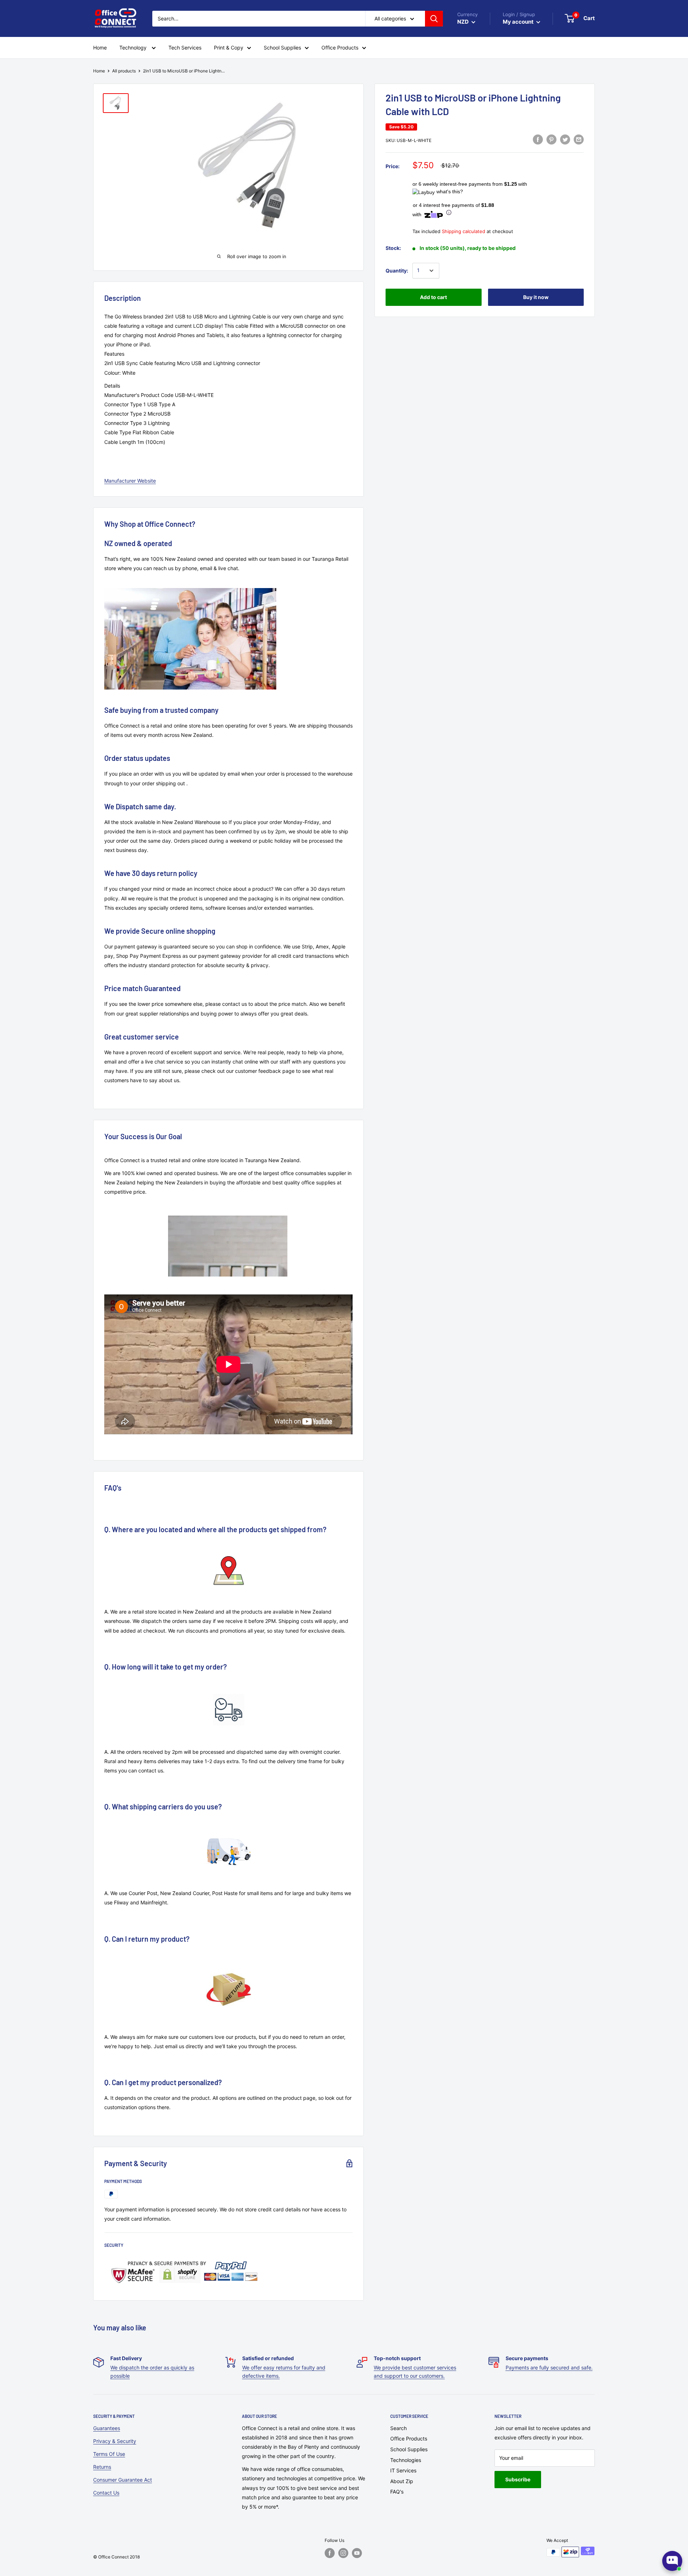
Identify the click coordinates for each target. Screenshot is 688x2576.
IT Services (403, 2470)
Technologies (406, 2460)
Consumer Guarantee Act (123, 2480)
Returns (102, 2467)
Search (398, 2428)
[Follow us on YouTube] (357, 2553)
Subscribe (518, 2479)
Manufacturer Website (130, 481)
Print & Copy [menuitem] (229, 48)
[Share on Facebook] (538, 139)
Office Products (409, 2438)
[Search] (434, 19)
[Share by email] (579, 139)
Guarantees (107, 2428)
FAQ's (397, 2492)
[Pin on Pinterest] (551, 139)
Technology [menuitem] (134, 48)
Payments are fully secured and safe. (549, 2367)
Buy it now (536, 297)
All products (124, 71)
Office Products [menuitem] (340, 48)
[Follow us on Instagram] (343, 2553)
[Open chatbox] (672, 2561)
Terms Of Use (109, 2454)
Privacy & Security (115, 2441)
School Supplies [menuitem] (282, 48)
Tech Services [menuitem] (185, 48)
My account (519, 22)
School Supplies (409, 2449)
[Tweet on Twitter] (565, 139)
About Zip (402, 2481)
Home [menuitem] (100, 48)
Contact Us (106, 2493)
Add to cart (433, 297)
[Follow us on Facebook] (330, 2553)
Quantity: (397, 271)
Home (99, 71)
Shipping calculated (464, 231)
